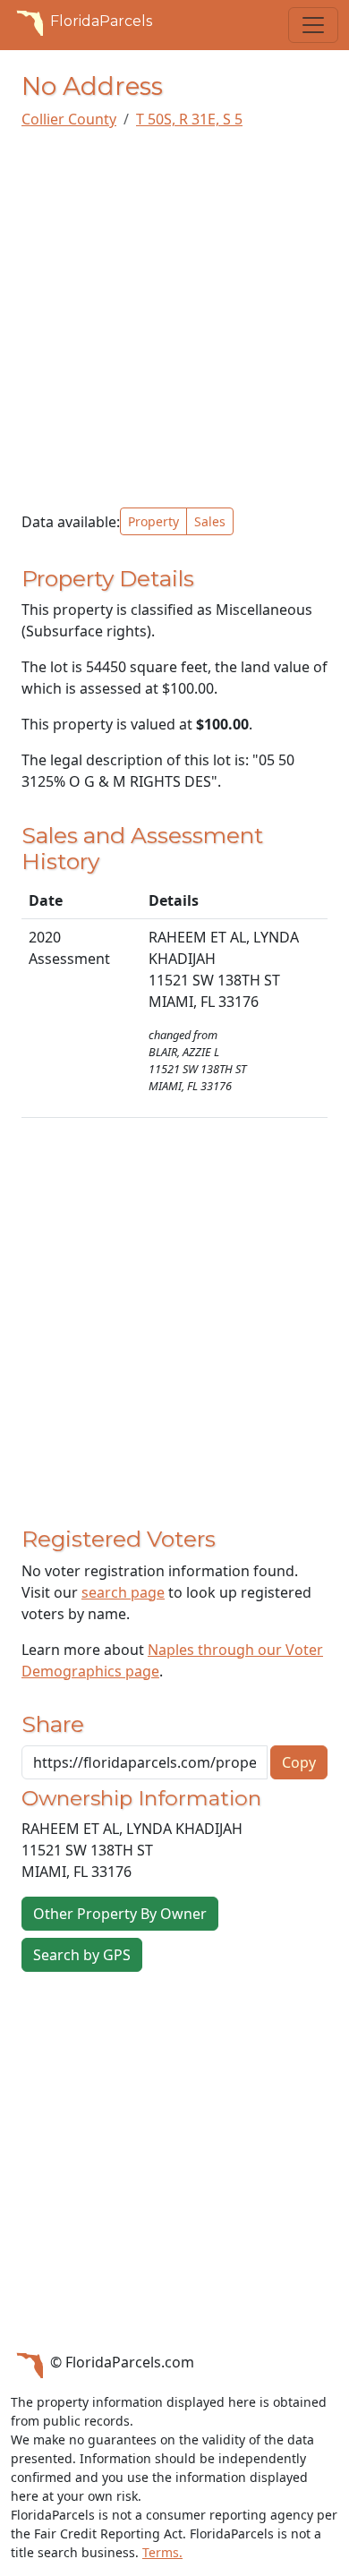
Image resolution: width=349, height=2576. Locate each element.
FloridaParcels (101, 21)
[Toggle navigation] (313, 25)
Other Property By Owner (120, 1914)
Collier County (69, 119)
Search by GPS (82, 1955)
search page (123, 1592)
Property (153, 521)
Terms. (162, 2552)
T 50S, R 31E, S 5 (189, 119)
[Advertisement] (174, 319)
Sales (210, 521)
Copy (299, 1762)
